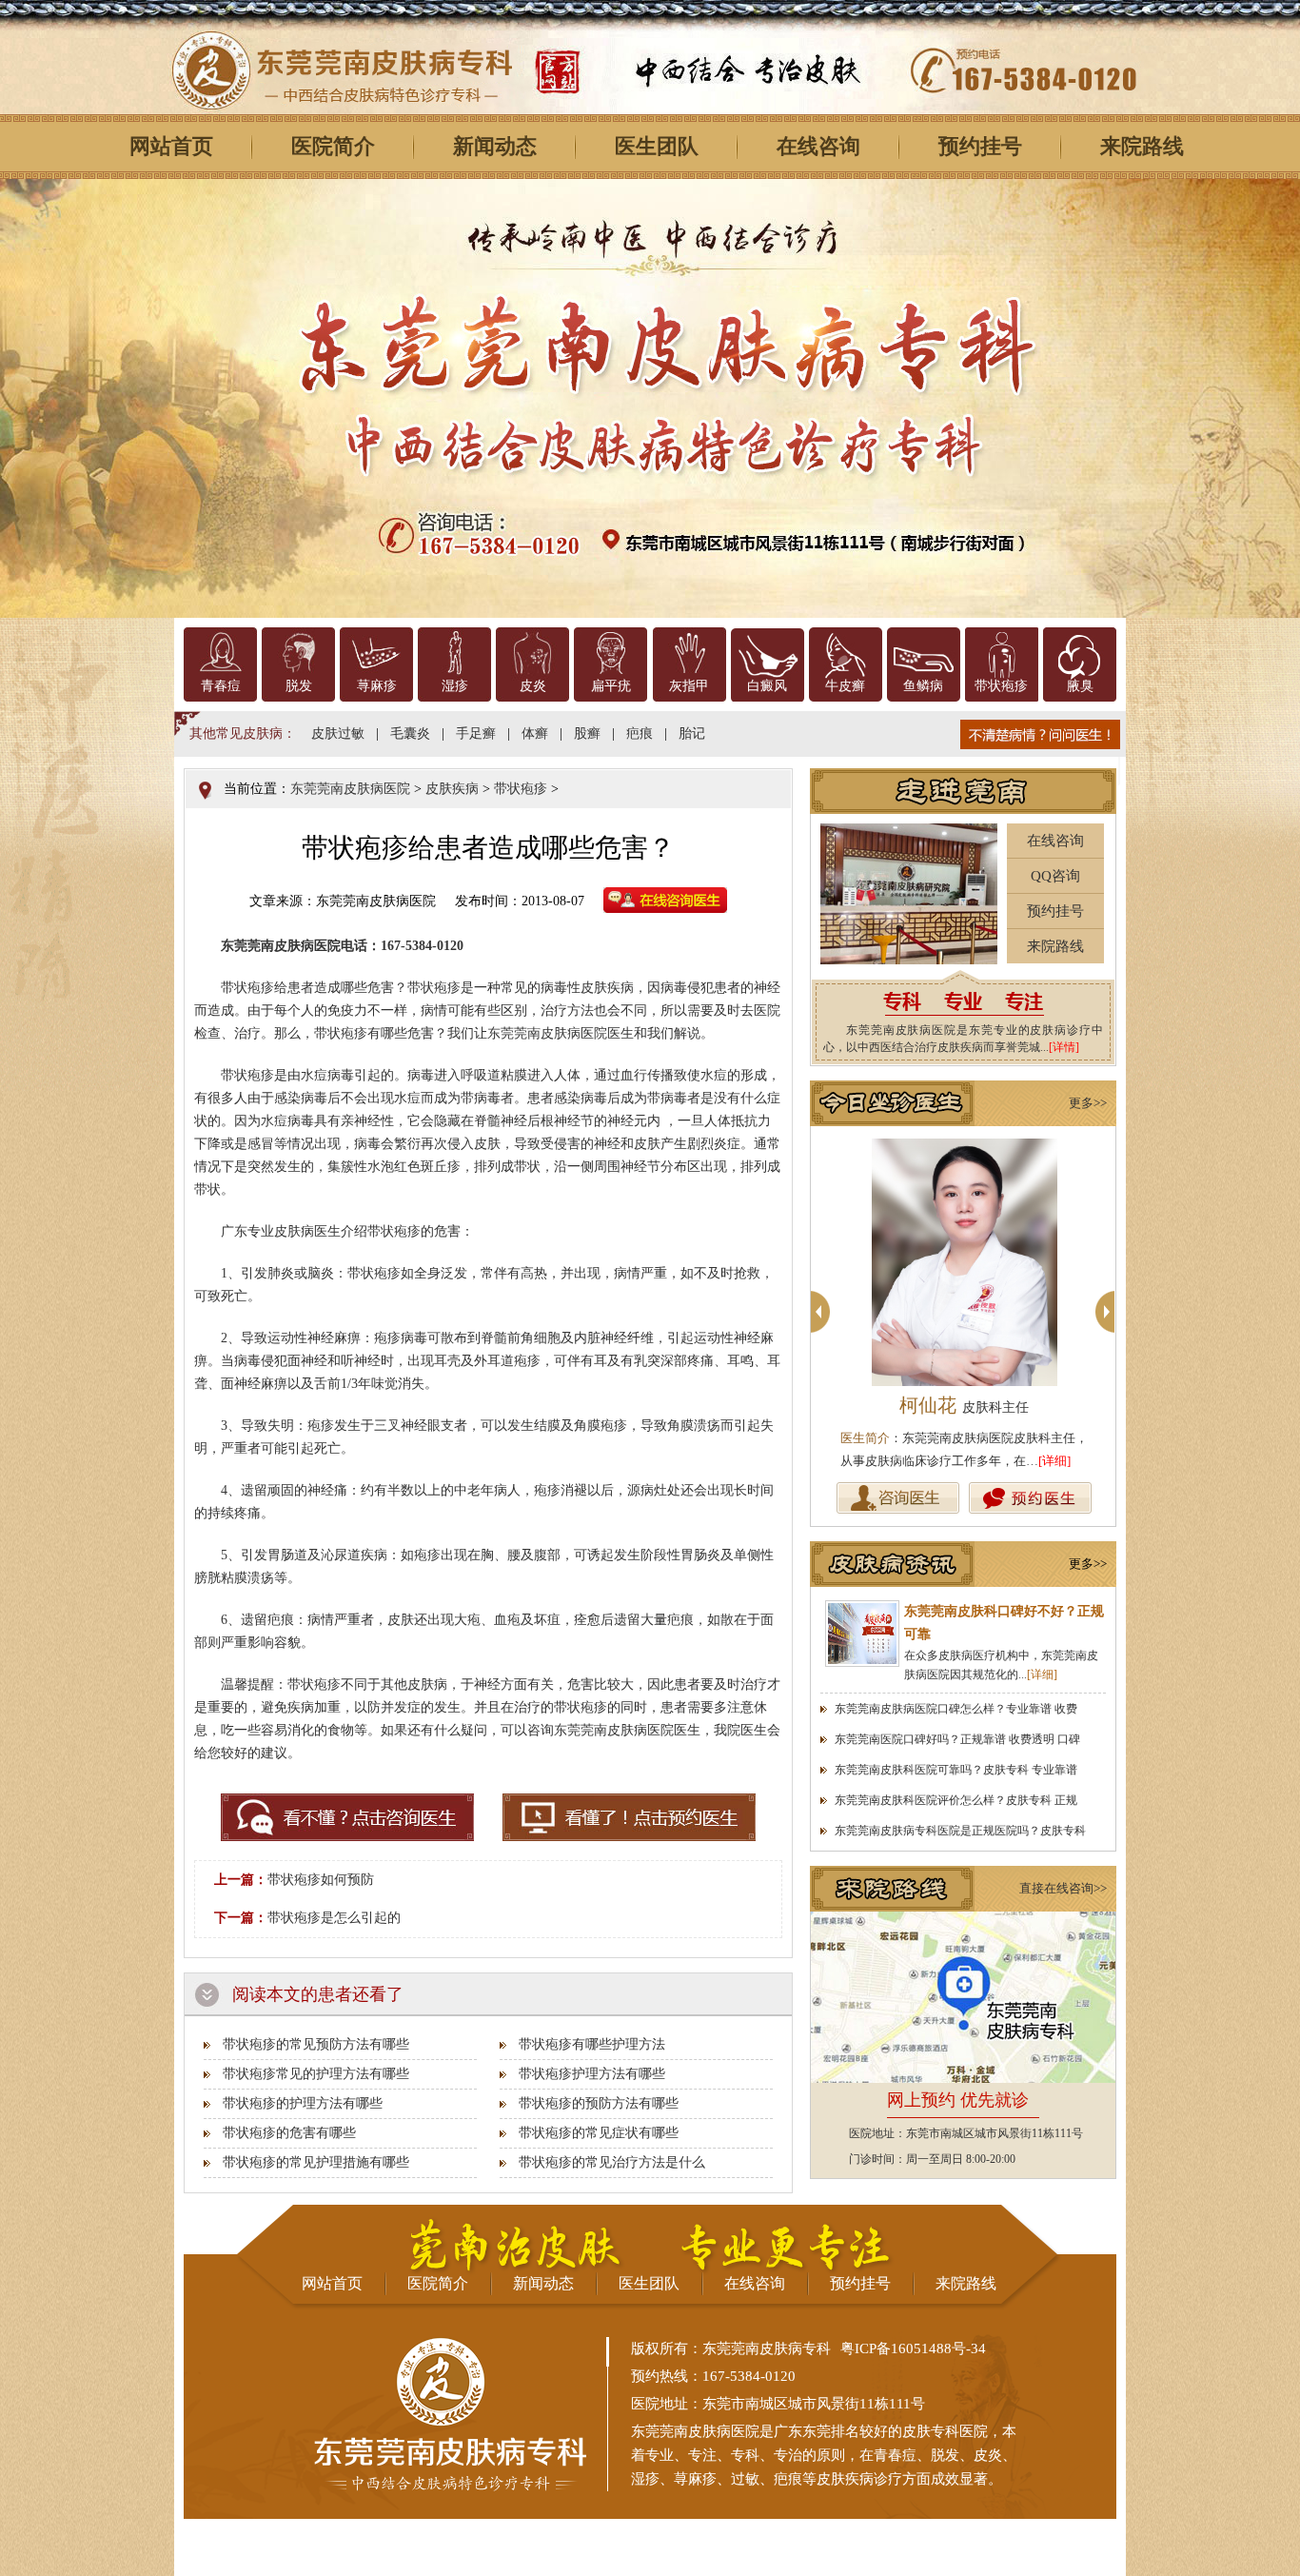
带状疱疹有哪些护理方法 (592, 2044)
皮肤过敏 (338, 733)
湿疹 (455, 686)
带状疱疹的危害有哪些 (289, 2133)
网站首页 (171, 146)
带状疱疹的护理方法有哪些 (303, 2103)
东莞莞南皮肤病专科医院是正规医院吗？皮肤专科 (960, 1831)
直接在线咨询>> (1063, 1888)
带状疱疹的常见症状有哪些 (599, 2133)
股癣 (587, 733)
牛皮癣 (845, 686)
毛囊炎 (410, 733)
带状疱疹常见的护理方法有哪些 (316, 2074)
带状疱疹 (1001, 686)
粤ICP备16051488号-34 (913, 2348)
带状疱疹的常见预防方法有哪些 (316, 2044)
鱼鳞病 (923, 686)
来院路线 (1142, 146)
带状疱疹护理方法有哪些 (592, 2074)
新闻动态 (495, 146)
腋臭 (1080, 686)
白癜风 (767, 686)
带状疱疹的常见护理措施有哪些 (316, 2162)
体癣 (535, 733)
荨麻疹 (377, 686)
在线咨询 (818, 146)
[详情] (1064, 1047)
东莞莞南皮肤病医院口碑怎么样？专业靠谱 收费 (956, 1709)
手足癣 (476, 733)
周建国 (982, 1405)
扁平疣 (611, 686)
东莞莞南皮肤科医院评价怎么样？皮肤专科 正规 (956, 1800)
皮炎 (533, 686)
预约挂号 (980, 146)
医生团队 (657, 146)
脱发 (299, 686)
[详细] (1073, 1461)
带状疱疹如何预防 (321, 1880)
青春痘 (221, 686)
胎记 (692, 733)
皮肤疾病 (452, 789)
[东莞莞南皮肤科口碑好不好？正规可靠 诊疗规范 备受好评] (862, 1634)
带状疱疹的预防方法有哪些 (599, 2103)
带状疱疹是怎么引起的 (334, 1918)
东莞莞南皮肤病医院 (350, 789)
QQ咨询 (1055, 876)
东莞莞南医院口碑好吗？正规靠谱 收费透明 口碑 (957, 1739)
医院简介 (333, 146)
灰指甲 (689, 686)
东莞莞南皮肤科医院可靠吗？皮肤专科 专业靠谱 (956, 1770)
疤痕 (640, 733)
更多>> (1088, 1103)
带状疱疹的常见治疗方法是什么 (612, 2162)
